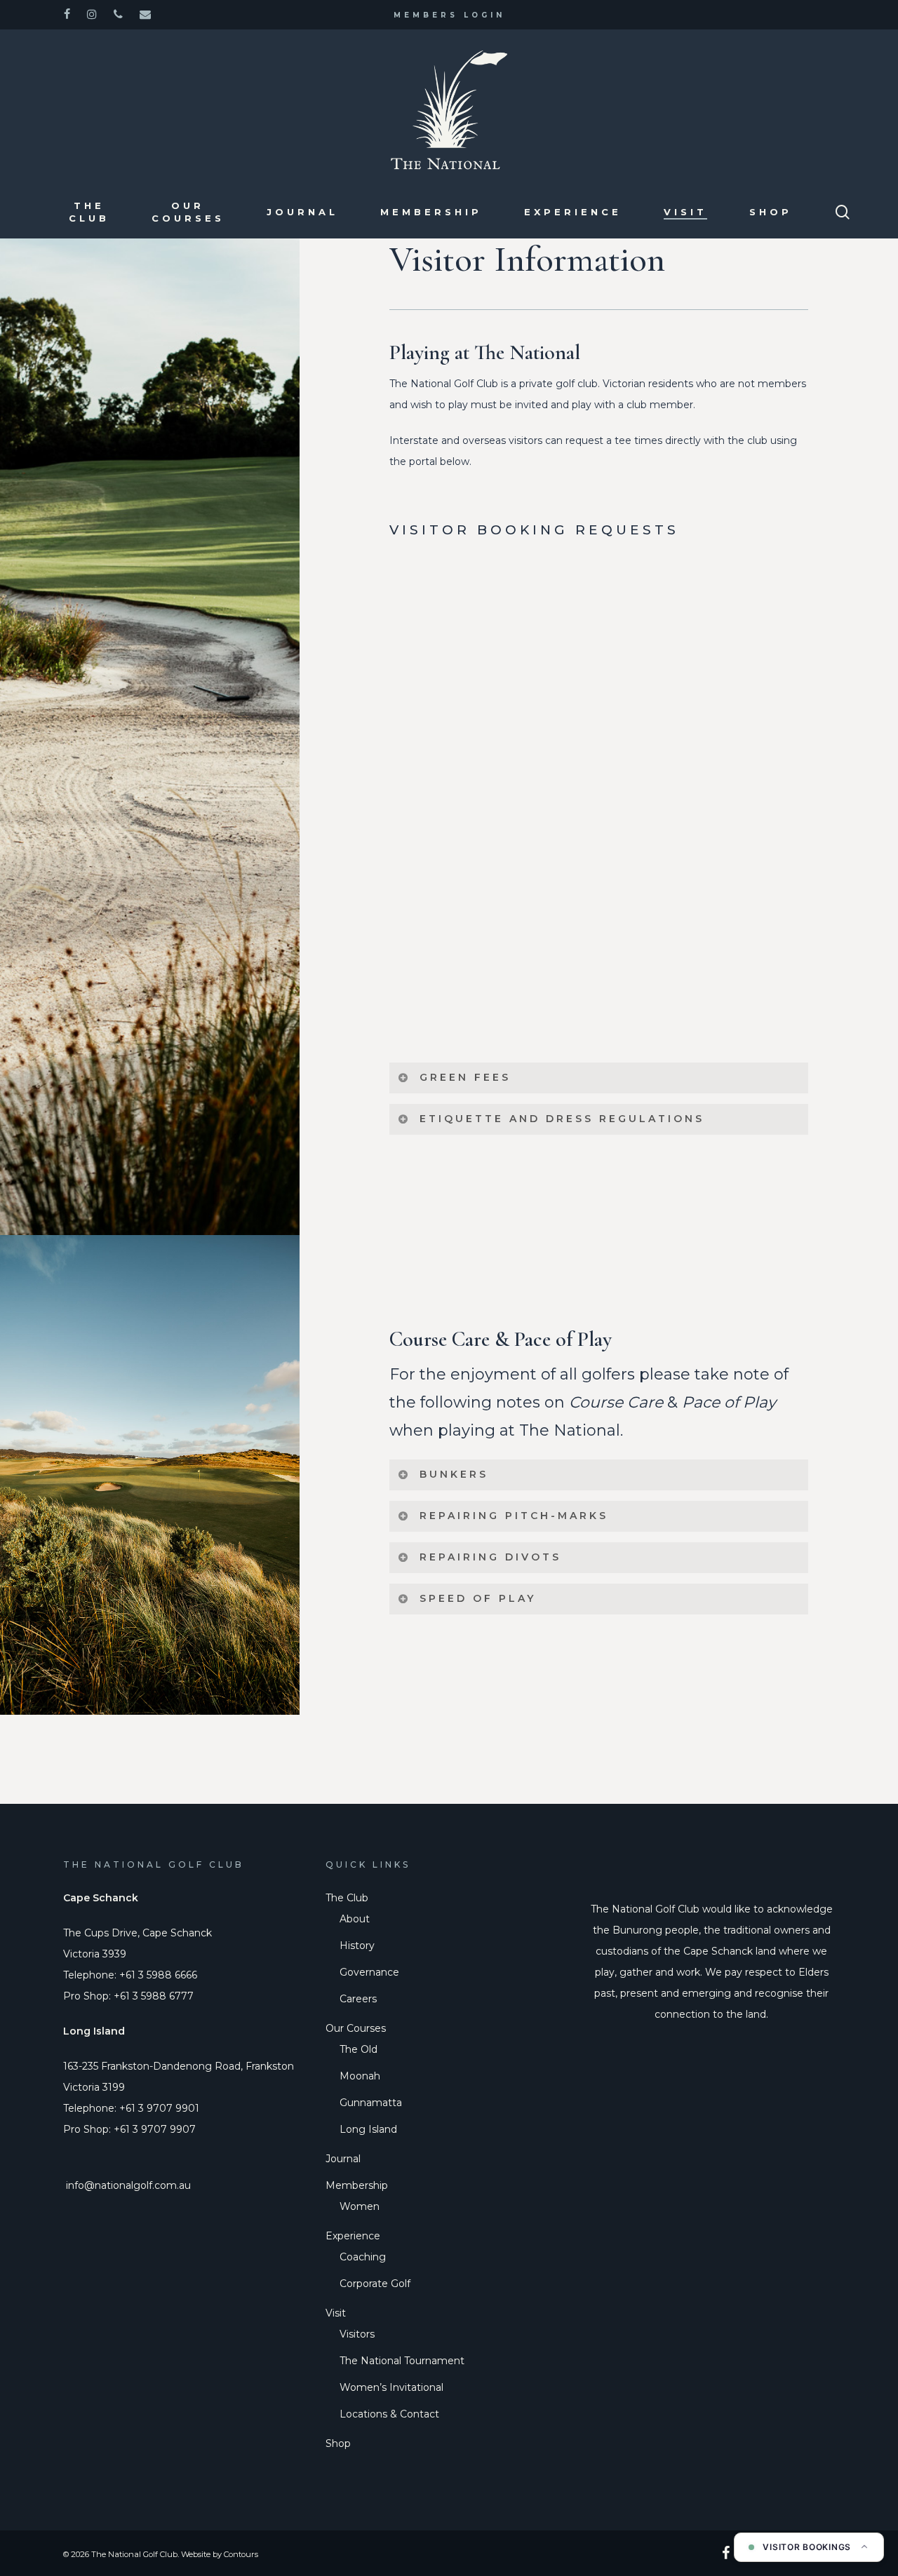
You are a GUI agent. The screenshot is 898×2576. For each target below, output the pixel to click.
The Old (358, 2049)
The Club (347, 1898)
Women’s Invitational (391, 2387)
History (357, 1946)
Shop (338, 2443)
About (355, 1919)
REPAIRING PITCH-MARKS (514, 1516)
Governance (369, 1972)
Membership (357, 2185)
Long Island (368, 2129)
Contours (241, 2554)
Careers (358, 1999)
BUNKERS (454, 1474)
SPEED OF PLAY (478, 1598)
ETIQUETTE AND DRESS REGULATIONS (562, 1119)
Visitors (357, 2334)
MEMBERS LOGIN (449, 15)
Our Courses (356, 2028)
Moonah (360, 2076)
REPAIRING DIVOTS (490, 1557)
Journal (343, 2159)
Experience (353, 2236)
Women (360, 2206)
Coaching (363, 2257)
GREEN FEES (465, 1077)
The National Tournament (402, 2361)
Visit (336, 2313)
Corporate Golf (375, 2284)
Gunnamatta (371, 2103)
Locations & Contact (389, 2414)
